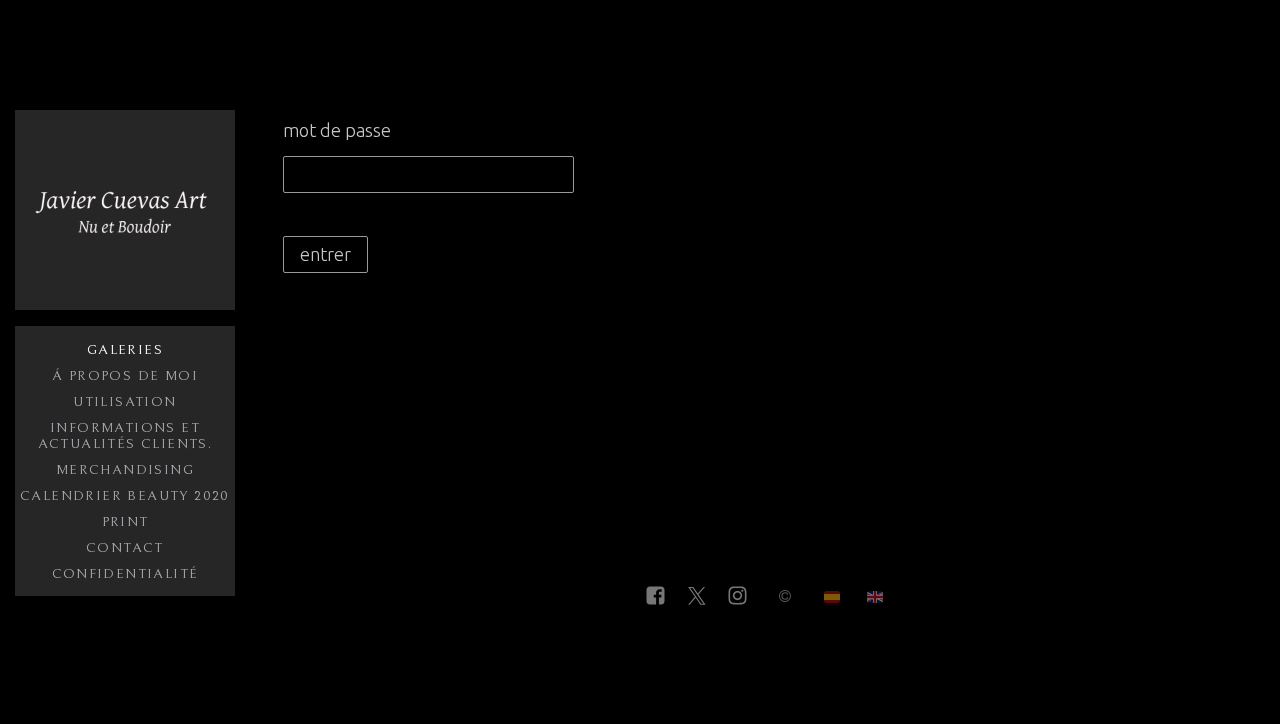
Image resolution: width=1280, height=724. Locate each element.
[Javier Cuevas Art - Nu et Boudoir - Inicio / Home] (125, 210)
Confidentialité (125, 574)
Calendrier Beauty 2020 (125, 496)
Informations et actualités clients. (125, 436)
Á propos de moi (125, 376)
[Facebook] (655, 597)
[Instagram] (737, 597)
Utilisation (124, 402)
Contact (125, 548)
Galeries (125, 350)
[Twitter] (696, 597)
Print (125, 522)
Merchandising (125, 470)
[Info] (785, 597)
